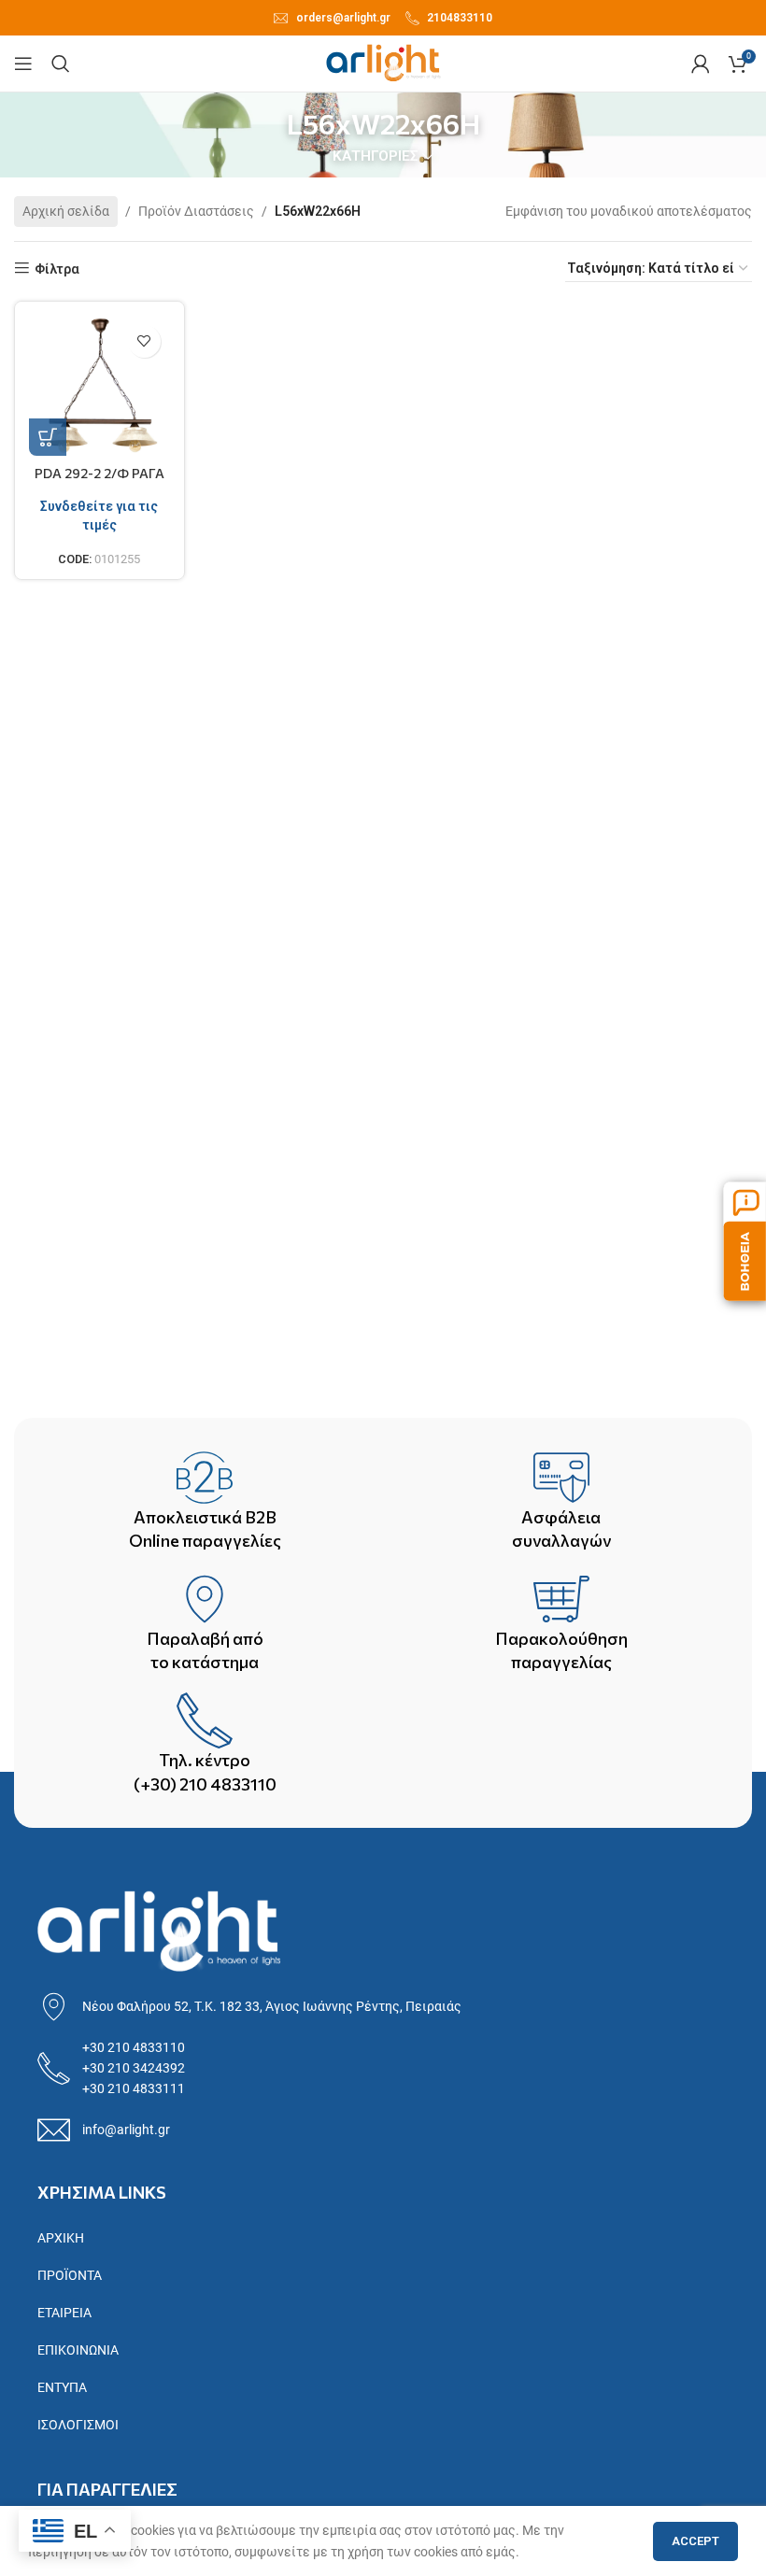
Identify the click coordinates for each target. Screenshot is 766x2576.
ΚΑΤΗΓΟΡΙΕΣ (376, 156)
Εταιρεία (64, 2313)
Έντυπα (62, 2387)
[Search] (61, 64)
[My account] (701, 64)
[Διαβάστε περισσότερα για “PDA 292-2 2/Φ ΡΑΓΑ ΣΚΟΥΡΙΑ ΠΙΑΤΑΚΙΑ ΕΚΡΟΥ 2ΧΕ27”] (48, 437)
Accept (695, 2541)
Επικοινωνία (78, 2350)
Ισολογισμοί (78, 2425)
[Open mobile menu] (23, 64)
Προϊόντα (70, 2275)
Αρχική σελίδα (66, 211)
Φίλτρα (57, 269)
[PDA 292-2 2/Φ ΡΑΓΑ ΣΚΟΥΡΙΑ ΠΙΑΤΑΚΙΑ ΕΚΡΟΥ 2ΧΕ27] (99, 386)
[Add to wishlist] (144, 341)
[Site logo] (383, 63)
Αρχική (61, 2238)
